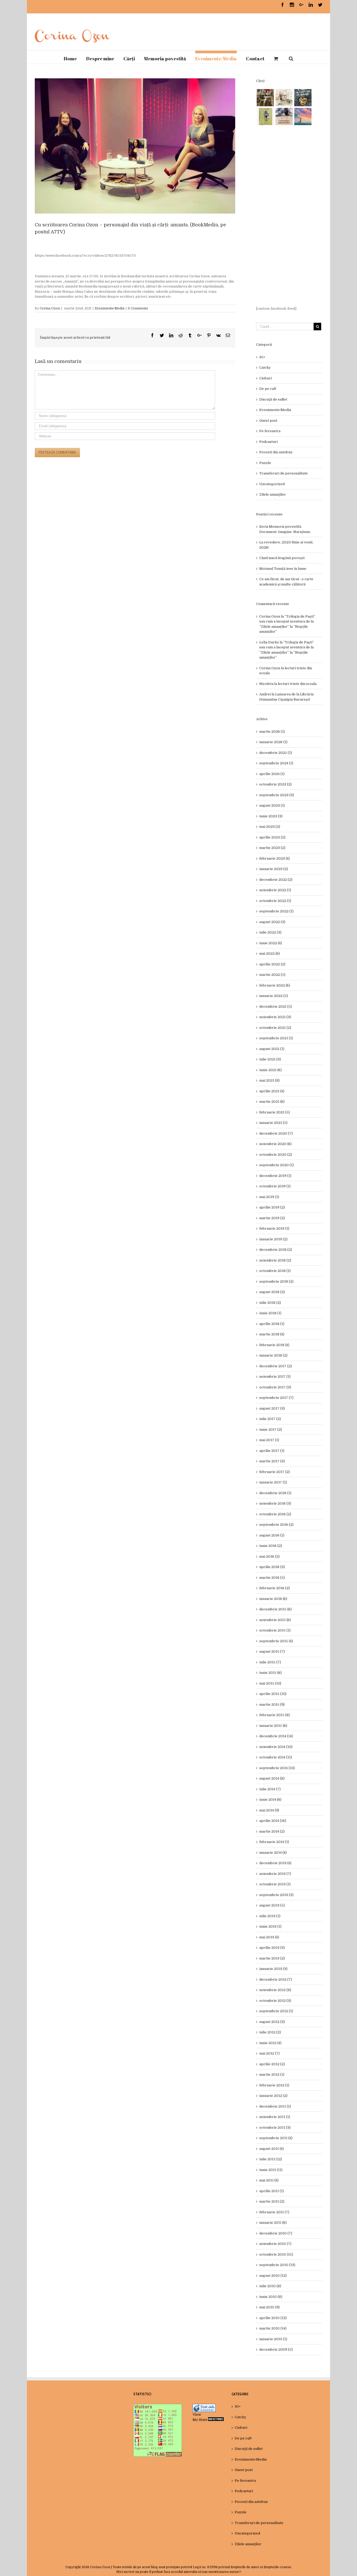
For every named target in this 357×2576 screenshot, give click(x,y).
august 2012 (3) (272, 2022)
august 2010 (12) (273, 2276)
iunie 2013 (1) (270, 1926)
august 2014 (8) (272, 1778)
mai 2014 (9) (269, 1810)
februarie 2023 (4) (275, 858)
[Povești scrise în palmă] (265, 116)
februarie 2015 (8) (275, 1715)
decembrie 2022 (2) (276, 880)
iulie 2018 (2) (270, 1303)
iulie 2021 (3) (270, 1059)
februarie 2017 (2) (275, 1472)
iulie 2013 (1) (270, 1916)
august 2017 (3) (272, 1408)
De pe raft (268, 389)
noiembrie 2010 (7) (275, 2244)
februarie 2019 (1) (274, 1228)
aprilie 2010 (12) (273, 2318)
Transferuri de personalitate (284, 473)
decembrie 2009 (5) (276, 2349)
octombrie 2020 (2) (276, 1155)
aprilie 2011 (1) (272, 2191)
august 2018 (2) (272, 1292)
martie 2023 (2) (272, 848)
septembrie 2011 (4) (276, 2138)
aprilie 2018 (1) (272, 1324)
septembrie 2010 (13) (277, 2265)
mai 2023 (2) (270, 827)
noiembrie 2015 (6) (275, 1620)
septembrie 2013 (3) (276, 1895)
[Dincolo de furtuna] (303, 116)
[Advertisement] (289, 216)
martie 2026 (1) (272, 732)
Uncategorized (272, 484)
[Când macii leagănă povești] (265, 98)
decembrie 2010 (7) (276, 2233)
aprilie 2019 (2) (272, 1207)
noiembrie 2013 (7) (275, 1874)
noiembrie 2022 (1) (275, 890)
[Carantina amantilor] (284, 116)
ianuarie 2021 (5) (273, 1123)
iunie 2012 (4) (270, 2043)
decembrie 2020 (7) (276, 1133)
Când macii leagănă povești (282, 558)
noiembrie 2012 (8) (275, 1990)
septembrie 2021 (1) (276, 1038)
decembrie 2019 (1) (275, 1176)
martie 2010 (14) (273, 2328)
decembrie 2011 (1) (275, 2106)
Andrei (265, 694)
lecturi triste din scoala (297, 684)
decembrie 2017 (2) (276, 1366)
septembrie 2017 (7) (276, 1398)
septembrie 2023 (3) (277, 795)
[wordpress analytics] (216, 2420)
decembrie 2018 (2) (276, 1250)
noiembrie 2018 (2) (275, 1260)
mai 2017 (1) (269, 1440)
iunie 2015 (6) (270, 1673)
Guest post (268, 421)
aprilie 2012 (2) (272, 2064)
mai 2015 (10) (270, 1683)
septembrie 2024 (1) (276, 763)
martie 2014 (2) (272, 1831)
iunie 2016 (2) (271, 1546)
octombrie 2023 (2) (275, 784)
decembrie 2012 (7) (276, 1979)
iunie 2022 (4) (271, 943)
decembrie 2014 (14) (276, 1736)
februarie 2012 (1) (274, 2085)
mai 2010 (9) (269, 2307)
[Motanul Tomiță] (284, 98)
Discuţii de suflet (273, 399)
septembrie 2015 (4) (276, 1641)
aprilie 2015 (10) (273, 1694)
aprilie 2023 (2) (272, 837)
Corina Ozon (50, 308)
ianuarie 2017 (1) (273, 1482)
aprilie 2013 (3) (272, 1948)
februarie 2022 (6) (275, 985)
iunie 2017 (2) (271, 1430)
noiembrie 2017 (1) (275, 1377)
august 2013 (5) (272, 1905)
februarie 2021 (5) (275, 1112)
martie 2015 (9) (272, 1704)
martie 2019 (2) (272, 1218)
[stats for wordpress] (204, 2406)
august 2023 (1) (272, 805)
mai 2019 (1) (269, 1197)
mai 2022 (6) (270, 953)
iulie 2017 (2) (270, 1419)
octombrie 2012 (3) (275, 2001)
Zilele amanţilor (273, 494)
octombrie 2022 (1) (275, 901)
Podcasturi (268, 442)
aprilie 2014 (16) (273, 1821)
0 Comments (138, 308)
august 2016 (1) (272, 1535)
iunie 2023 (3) (271, 816)
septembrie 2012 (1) (276, 2011)
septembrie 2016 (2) (276, 1525)
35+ (262, 357)
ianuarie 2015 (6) (273, 1726)
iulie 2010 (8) (270, 2286)
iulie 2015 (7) (270, 1662)
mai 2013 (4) (269, 1937)
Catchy (265, 368)
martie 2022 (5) (272, 975)
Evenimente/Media (110, 308)
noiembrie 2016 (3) (275, 1503)
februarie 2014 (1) (274, 1842)
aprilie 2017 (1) (272, 1451)
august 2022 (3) (272, 922)
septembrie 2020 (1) (277, 1165)
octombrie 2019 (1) (275, 1186)
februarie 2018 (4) (274, 1345)
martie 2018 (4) (272, 1334)
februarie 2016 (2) (275, 1588)
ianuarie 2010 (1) (273, 2339)
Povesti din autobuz (276, 452)
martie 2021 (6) (272, 1102)
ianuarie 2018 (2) (273, 1355)
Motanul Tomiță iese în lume (283, 569)
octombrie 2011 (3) (275, 2128)
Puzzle (265, 463)
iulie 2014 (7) (270, 1789)
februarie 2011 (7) (274, 2212)
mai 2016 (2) (269, 1556)
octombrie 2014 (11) (276, 1757)
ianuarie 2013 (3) (273, 1969)
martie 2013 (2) (272, 1958)
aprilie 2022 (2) (272, 964)
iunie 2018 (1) (270, 1313)
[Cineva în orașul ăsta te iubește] (303, 98)
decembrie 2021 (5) (276, 1007)
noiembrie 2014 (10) (276, 1747)
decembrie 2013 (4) (275, 1863)
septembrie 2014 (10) (277, 1768)
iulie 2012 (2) (270, 2032)
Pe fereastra (270, 431)
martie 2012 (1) (272, 2075)
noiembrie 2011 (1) (275, 2117)
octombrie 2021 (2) (275, 1028)
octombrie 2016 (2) (275, 1514)
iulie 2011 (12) (271, 2159)
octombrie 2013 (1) (275, 1884)
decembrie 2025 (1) (276, 753)
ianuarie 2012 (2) (273, 2096)
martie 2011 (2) (272, 2201)
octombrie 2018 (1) (275, 1271)
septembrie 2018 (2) (276, 1281)
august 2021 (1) (272, 1049)
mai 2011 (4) (269, 2180)
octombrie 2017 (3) (275, 1387)
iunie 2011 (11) (271, 2170)
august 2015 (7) (272, 1651)
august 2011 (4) (272, 2149)
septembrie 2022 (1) (276, 911)
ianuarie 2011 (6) (273, 2223)
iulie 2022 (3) (270, 932)
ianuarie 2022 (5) (274, 996)
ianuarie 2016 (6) (273, 1599)
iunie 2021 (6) (270, 1070)
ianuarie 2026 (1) (273, 742)
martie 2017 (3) (272, 1461)
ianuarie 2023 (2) (274, 869)
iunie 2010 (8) (271, 2297)
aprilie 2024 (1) (272, 774)
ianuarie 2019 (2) (273, 1239)
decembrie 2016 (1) (275, 1493)
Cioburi (266, 378)
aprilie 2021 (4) (272, 1091)
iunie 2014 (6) (270, 1800)
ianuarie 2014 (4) (273, 1853)
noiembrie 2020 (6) (275, 1144)
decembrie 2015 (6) (275, 1609)
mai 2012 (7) (269, 2053)
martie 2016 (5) (272, 1578)
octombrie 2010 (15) (276, 2254)
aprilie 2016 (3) (272, 1567)
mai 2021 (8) (269, 1080)
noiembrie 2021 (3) (275, 1017)
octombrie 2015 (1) (275, 1630)
